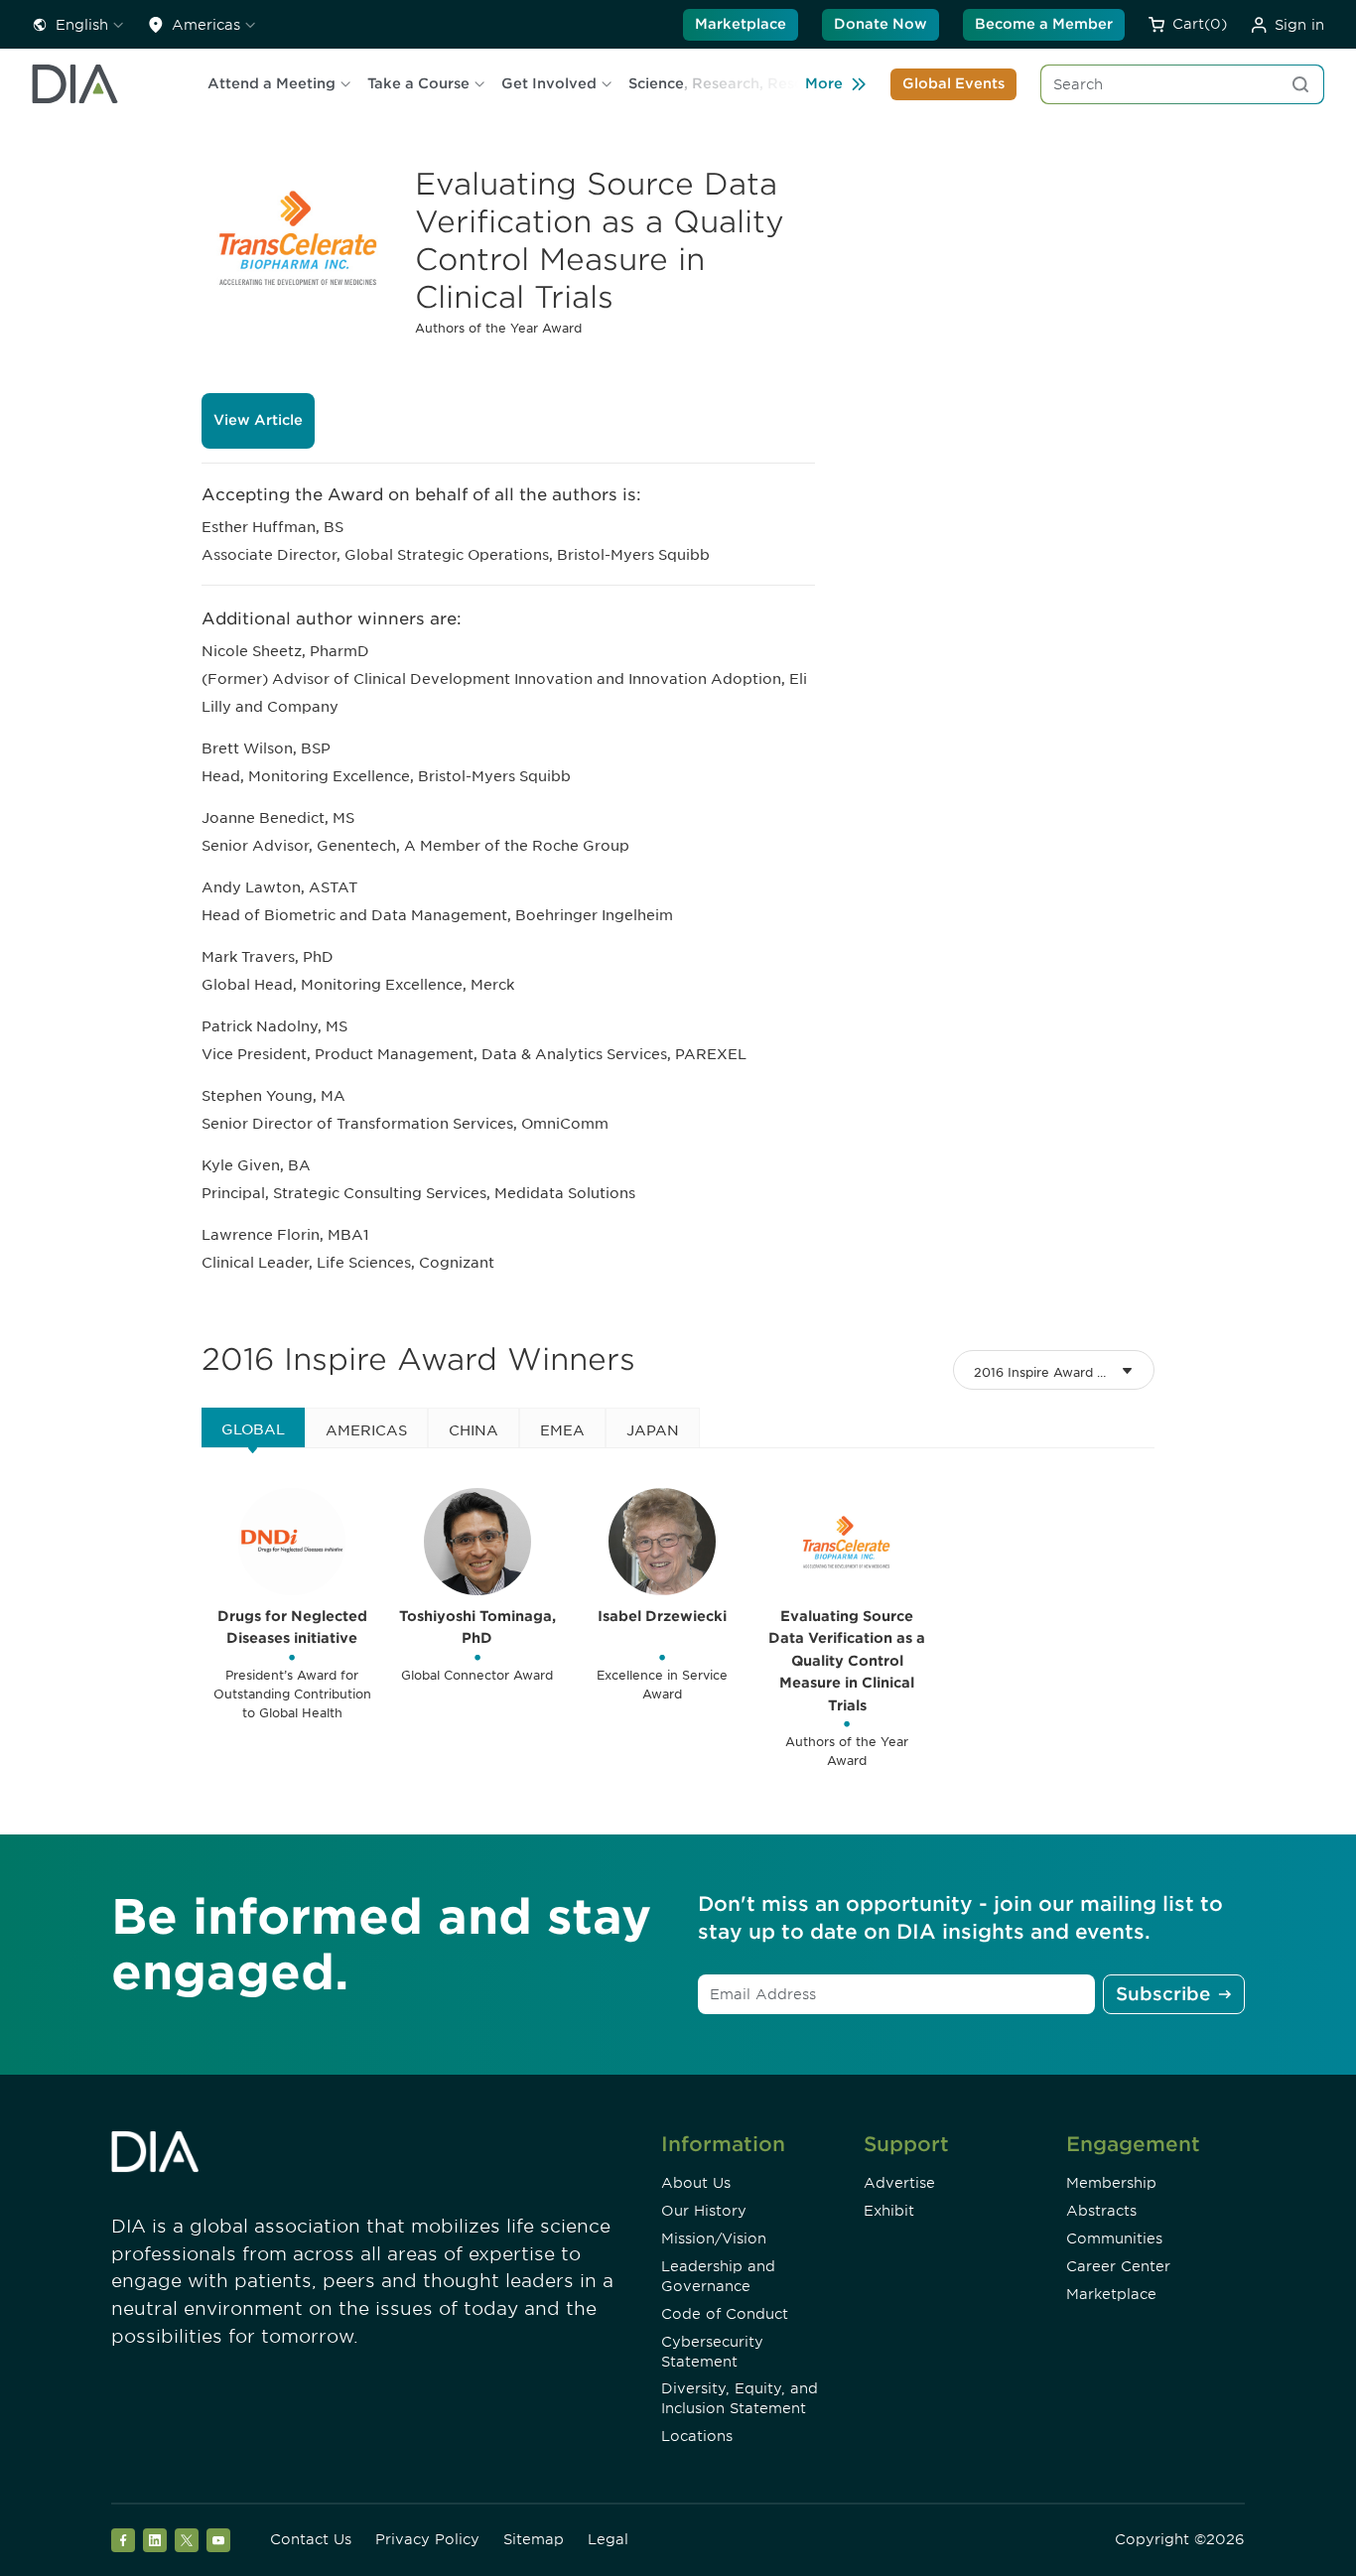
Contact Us (311, 2539)
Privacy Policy (427, 2539)
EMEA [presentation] (562, 1430)
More (824, 83)
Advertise (899, 2183)
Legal (608, 2539)
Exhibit (889, 2211)
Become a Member (1044, 24)
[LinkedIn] (155, 2540)
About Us (696, 2183)
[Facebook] (123, 2540)
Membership (1111, 2183)
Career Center (1118, 2266)
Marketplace (741, 24)
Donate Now (881, 24)
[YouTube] (218, 2540)
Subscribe (1163, 1994)
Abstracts (1101, 2211)
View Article (258, 420)
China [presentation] (474, 1430)
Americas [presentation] (366, 1430)
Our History (704, 2211)
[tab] (253, 1427)
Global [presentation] (253, 1429)
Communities (1114, 2238)
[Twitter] (187, 2540)
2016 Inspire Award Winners (1061, 1372)
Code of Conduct (725, 2314)
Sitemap (534, 2539)
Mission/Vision (714, 2238)
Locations (697, 2436)
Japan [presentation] (653, 1430)
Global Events (953, 83)
